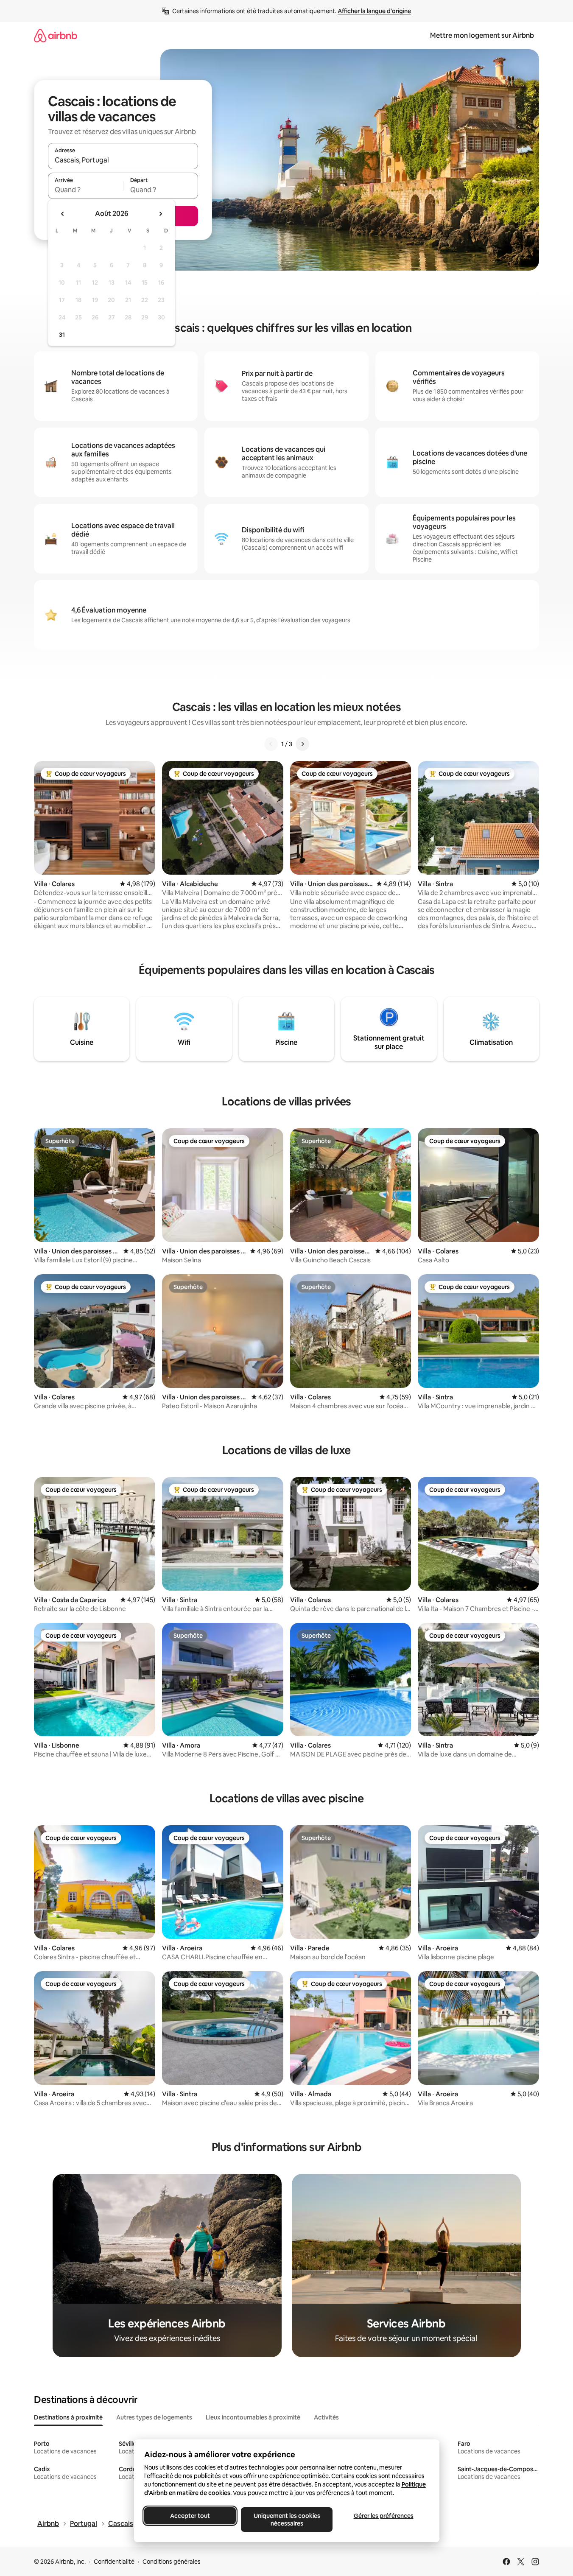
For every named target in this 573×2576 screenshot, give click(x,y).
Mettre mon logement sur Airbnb (482, 35)
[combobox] (123, 160)
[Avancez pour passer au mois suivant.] (160, 214)
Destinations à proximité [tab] (68, 2417)
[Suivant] (302, 744)
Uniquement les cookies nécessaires (286, 2520)
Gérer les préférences (383, 2516)
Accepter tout (190, 2516)
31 (62, 335)
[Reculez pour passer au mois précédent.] (63, 214)
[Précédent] (271, 744)
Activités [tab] (326, 2417)
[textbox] (85, 190)
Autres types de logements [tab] (154, 2417)
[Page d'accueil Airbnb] (56, 35)
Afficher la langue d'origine (374, 11)
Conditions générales (172, 2562)
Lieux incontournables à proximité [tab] (253, 2417)
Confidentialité (114, 2562)
